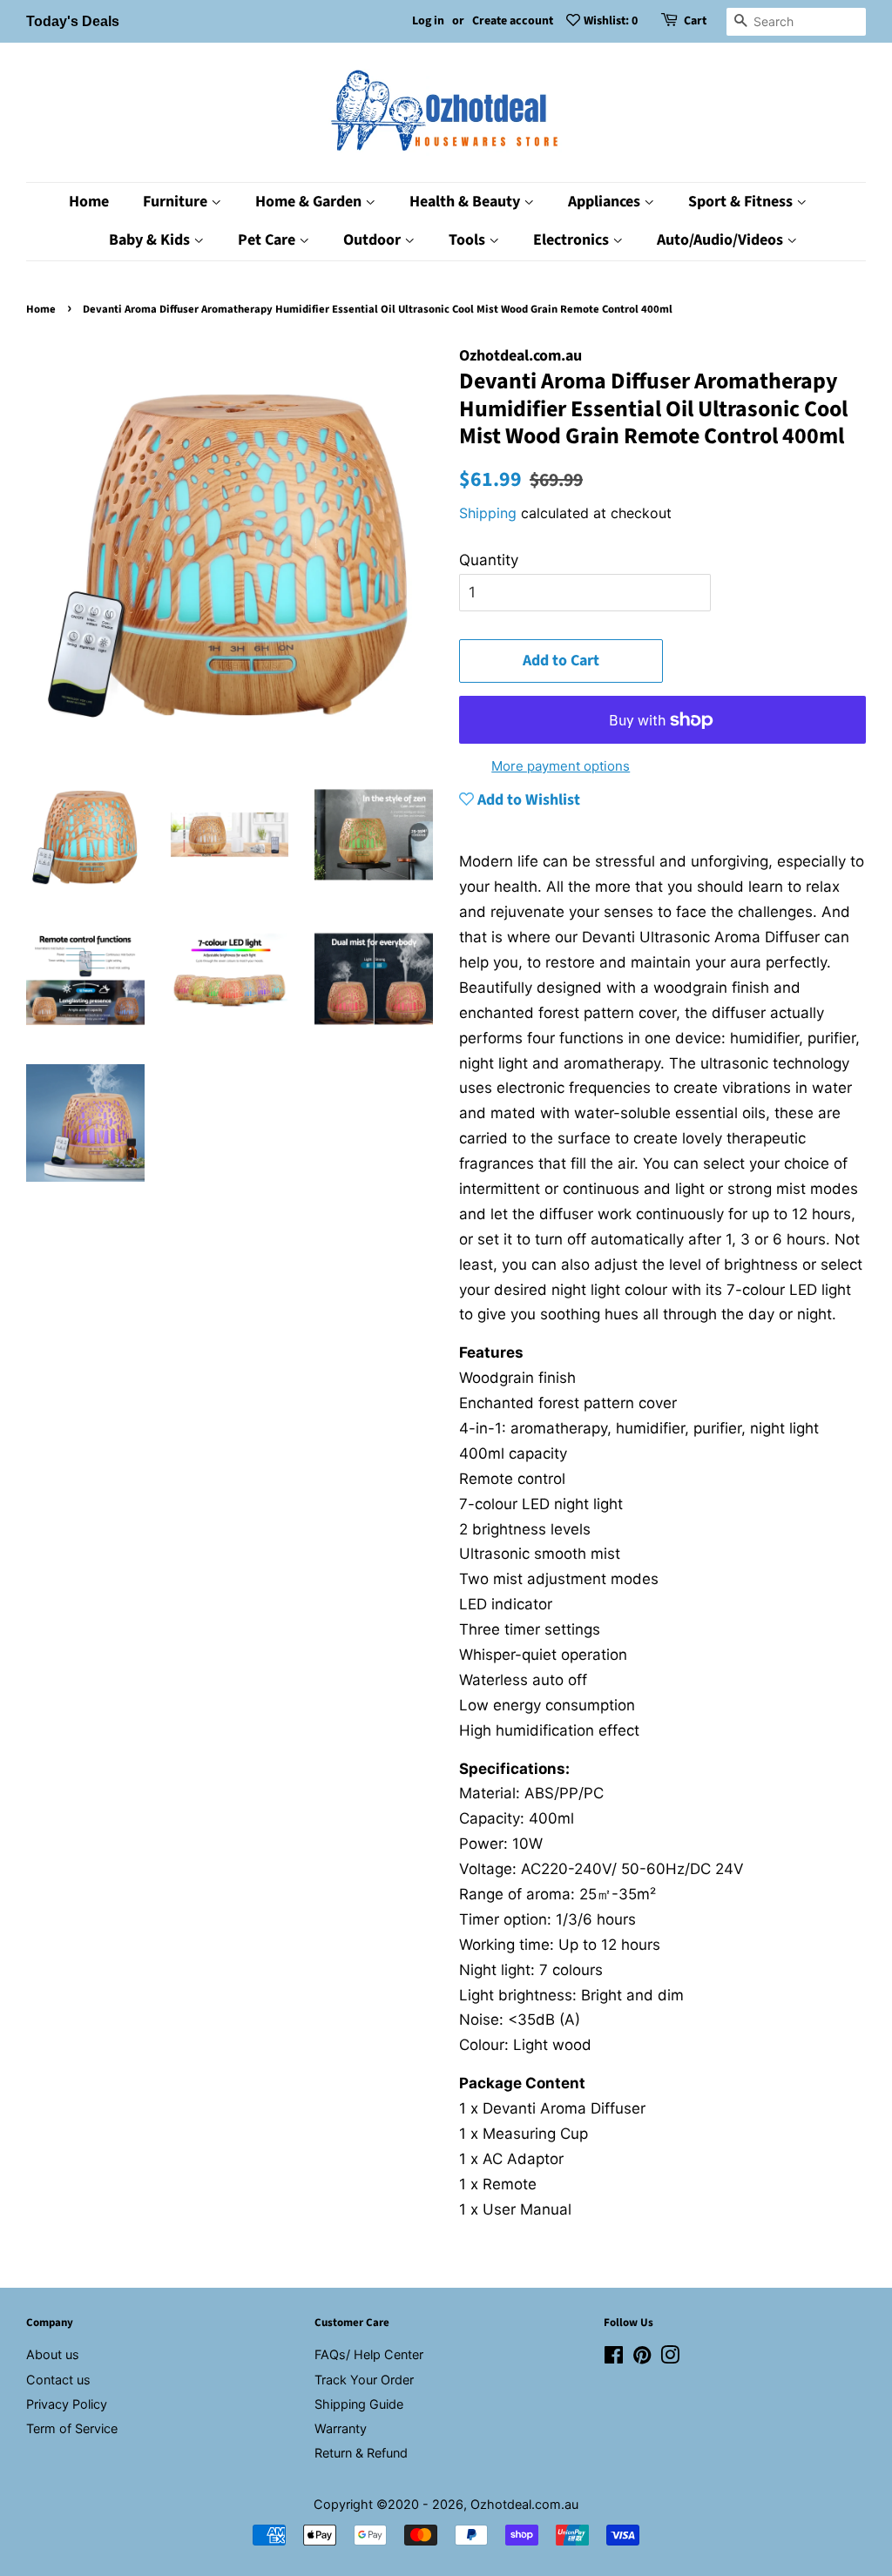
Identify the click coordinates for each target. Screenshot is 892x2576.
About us (53, 2354)
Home (89, 202)
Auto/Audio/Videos (722, 240)
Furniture (177, 202)
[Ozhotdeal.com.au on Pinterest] (642, 2358)
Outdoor (374, 240)
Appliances (606, 202)
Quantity (489, 560)
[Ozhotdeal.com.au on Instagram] (670, 2358)
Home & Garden (310, 202)
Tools (469, 240)
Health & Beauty (466, 202)
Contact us (58, 2380)
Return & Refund (361, 2453)
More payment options (561, 766)
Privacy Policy (67, 2404)
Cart (695, 21)
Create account (513, 21)
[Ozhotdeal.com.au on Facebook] (614, 2358)
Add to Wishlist (527, 800)
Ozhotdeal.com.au (524, 2504)
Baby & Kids (151, 240)
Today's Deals (73, 21)
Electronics (573, 240)
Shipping (488, 513)
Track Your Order (364, 2380)
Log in (428, 21)
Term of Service (72, 2428)
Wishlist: (611, 21)
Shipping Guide (359, 2404)
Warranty (341, 2428)
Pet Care (268, 240)
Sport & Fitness (742, 202)
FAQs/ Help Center (369, 2354)
